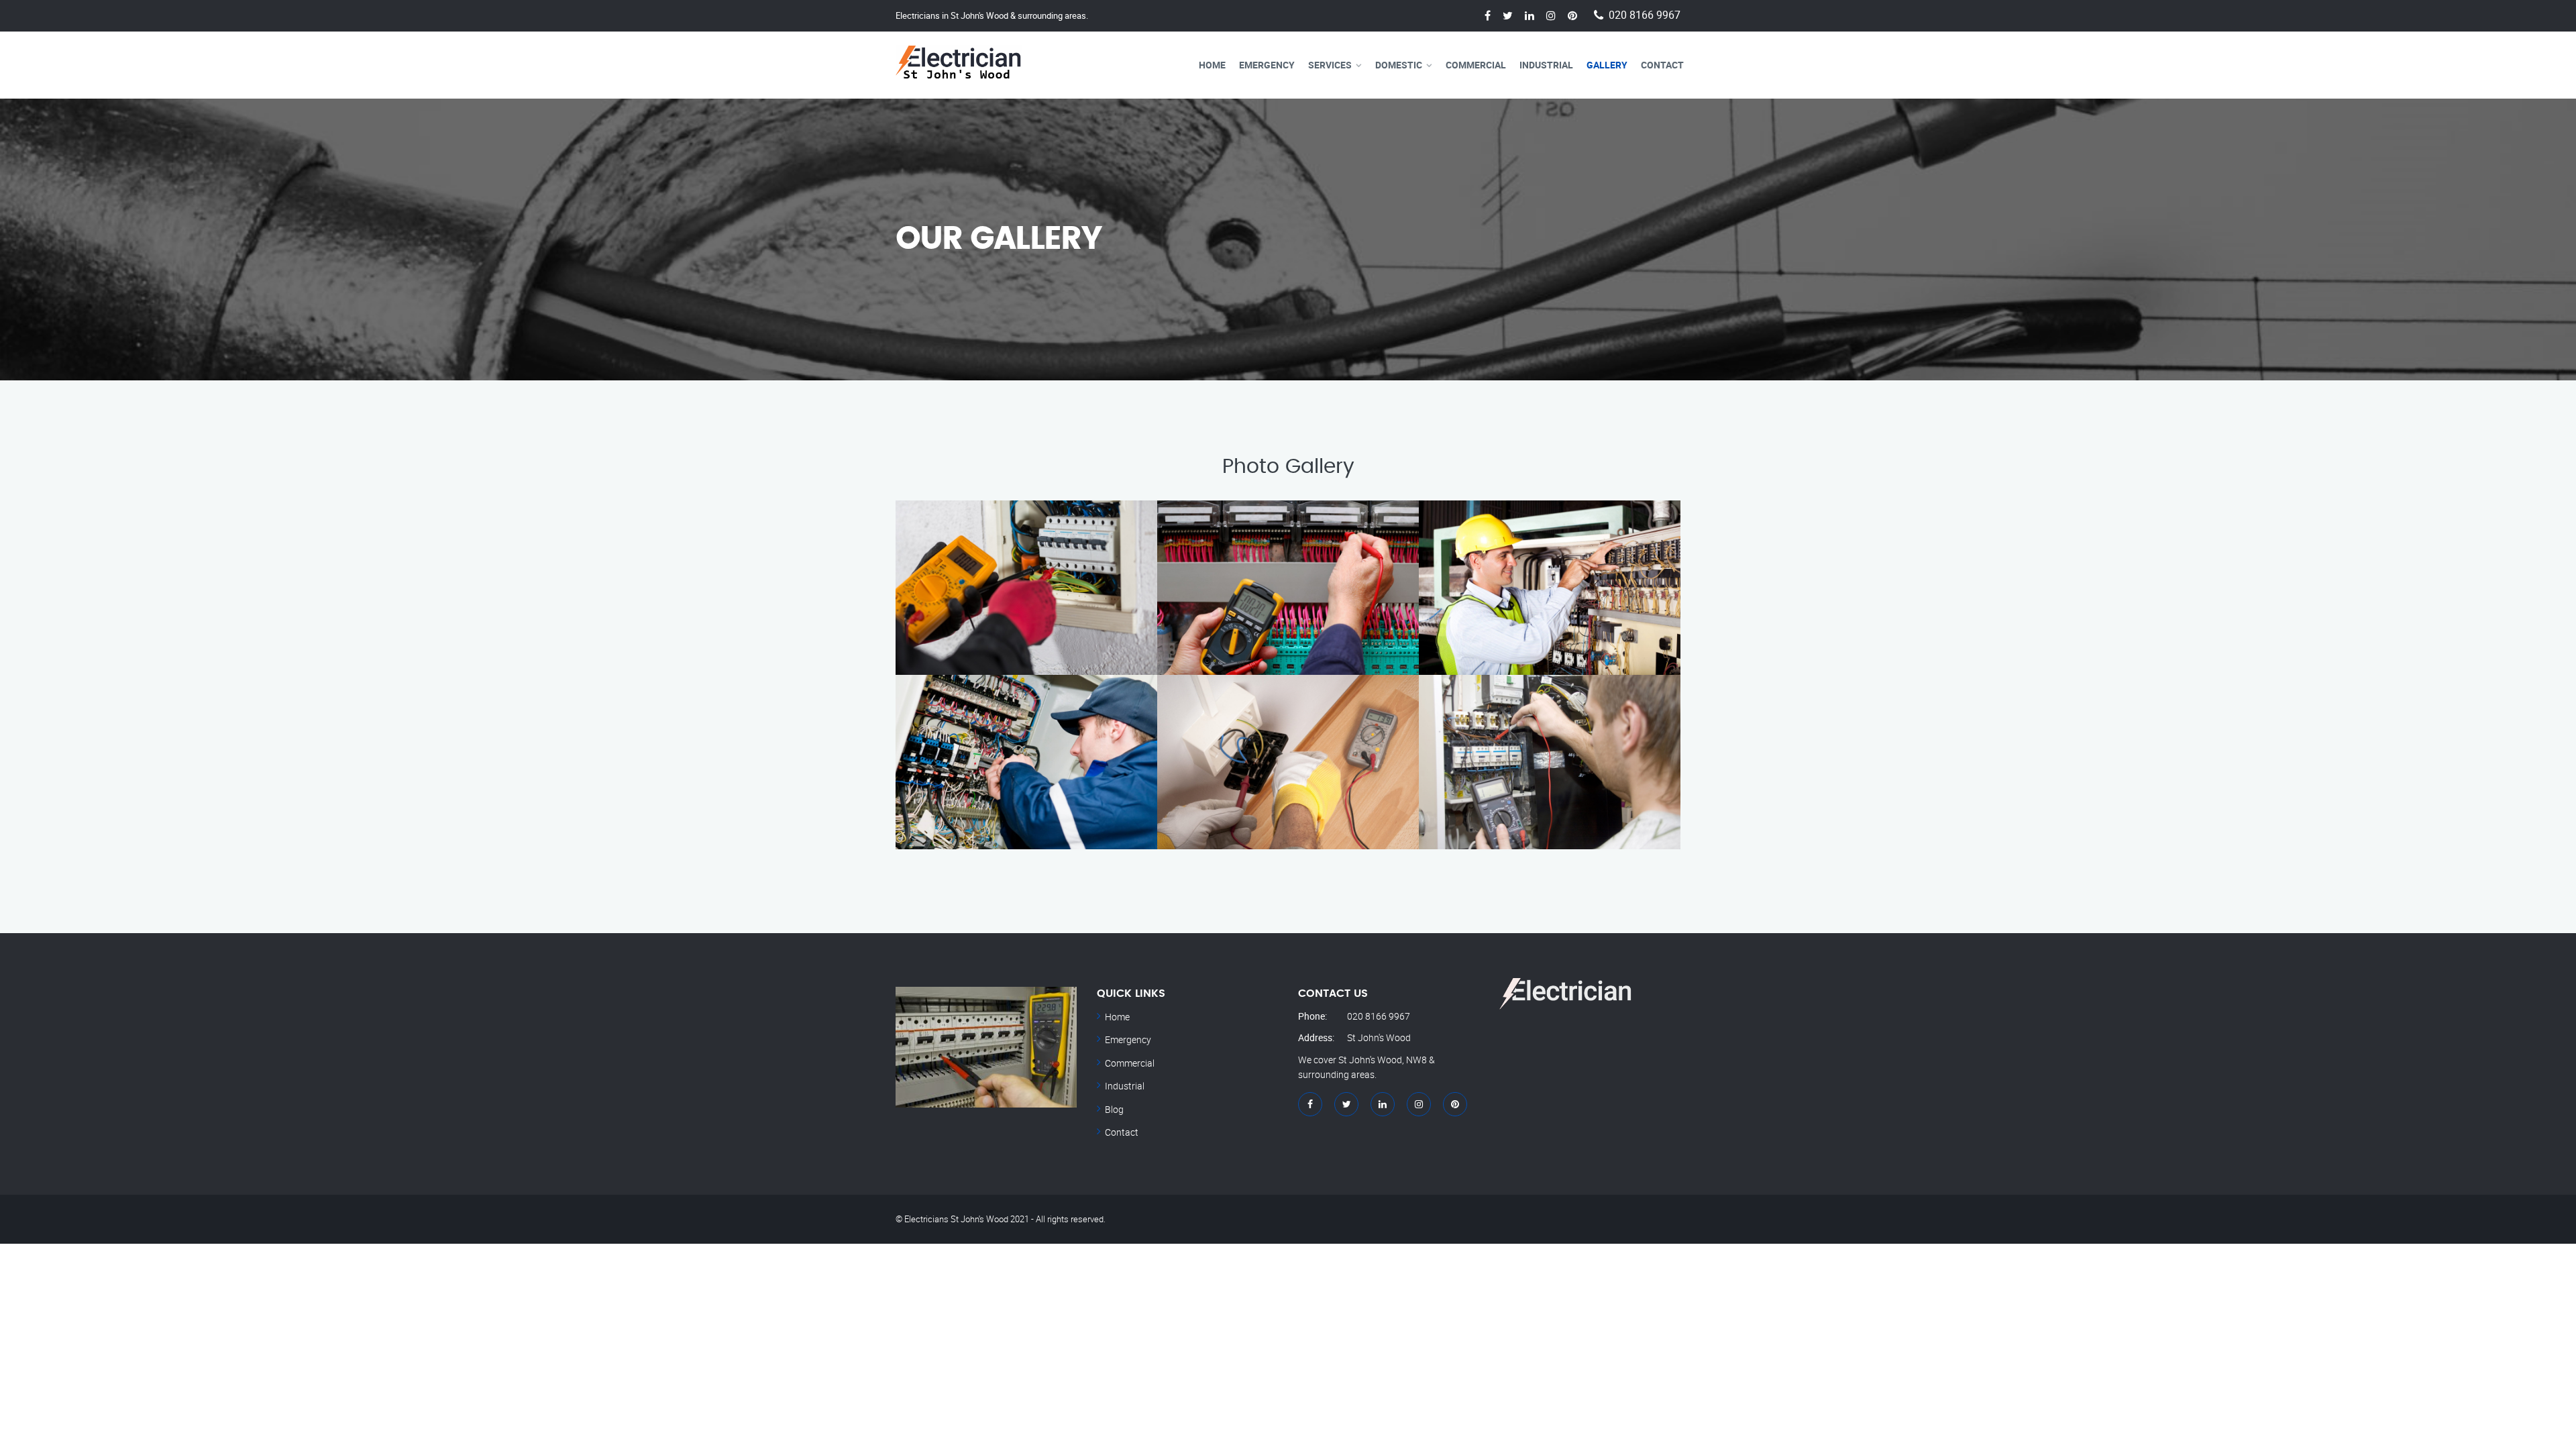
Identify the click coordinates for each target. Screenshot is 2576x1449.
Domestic (1399, 65)
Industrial (1546, 65)
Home (1212, 65)
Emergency (1267, 65)
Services (1330, 65)
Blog (1114, 1109)
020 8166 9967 (1645, 15)
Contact (1662, 65)
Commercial (1476, 65)
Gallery (1607, 65)
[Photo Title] (1550, 762)
